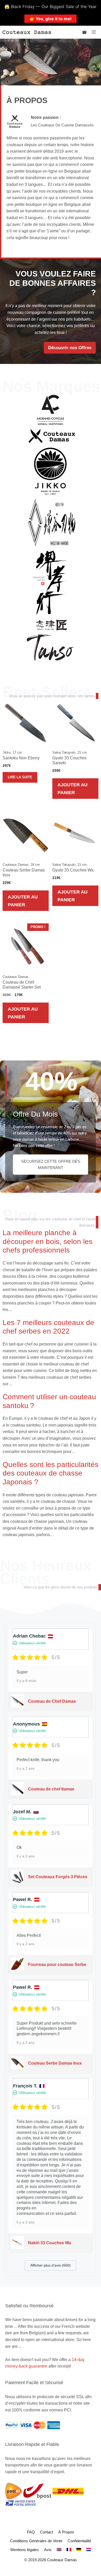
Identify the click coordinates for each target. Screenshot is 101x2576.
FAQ (31, 2532)
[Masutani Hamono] (52, 522)
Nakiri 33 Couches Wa (49, 2243)
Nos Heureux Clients (46, 1572)
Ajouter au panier (73, 788)
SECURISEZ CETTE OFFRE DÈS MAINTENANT (51, 1164)
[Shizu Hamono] (52, 624)
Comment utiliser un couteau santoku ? (49, 1401)
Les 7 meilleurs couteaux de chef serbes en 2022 (48, 1327)
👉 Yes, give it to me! (51, 19)
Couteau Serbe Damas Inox (55, 2063)
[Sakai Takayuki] (50, 583)
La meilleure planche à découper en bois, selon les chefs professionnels (48, 1241)
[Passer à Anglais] (59, 2550)
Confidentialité (79, 2541)
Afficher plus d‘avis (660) (51, 2265)
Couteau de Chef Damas (52, 1701)
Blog (20, 1215)
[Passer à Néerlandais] (89, 2550)
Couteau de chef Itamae (51, 1789)
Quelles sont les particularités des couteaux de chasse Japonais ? (51, 1473)
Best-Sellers (47, 692)
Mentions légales (25, 2550)
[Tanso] (50, 647)
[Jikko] (50, 471)
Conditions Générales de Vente (36, 2541)
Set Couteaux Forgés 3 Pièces (58, 1877)
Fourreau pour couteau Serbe (57, 1965)
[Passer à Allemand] (79, 2550)
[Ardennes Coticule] (50, 410)
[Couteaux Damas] (27, 32)
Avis (48, 2550)
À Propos (66, 2532)
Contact (46, 2532)
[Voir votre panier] (84, 32)
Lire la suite (20, 777)
